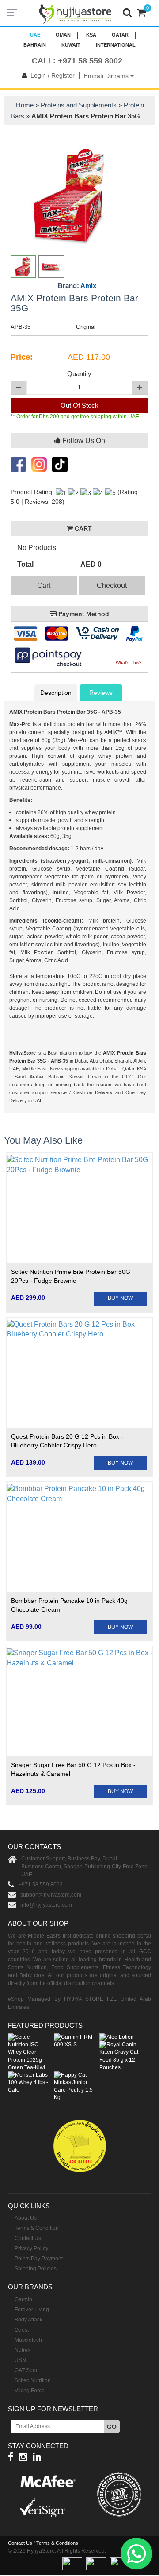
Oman (63, 35)
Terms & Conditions (57, 2543)
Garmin (23, 2299)
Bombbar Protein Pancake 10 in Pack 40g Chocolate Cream (69, 1605)
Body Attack (28, 2320)
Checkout (112, 585)
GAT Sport (27, 2370)
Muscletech (28, 2340)
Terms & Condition (37, 2228)
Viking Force (30, 2391)
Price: (22, 357)
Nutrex (23, 2350)
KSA (91, 35)
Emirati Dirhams (107, 76)
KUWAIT (71, 45)
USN (20, 2360)
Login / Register (53, 75)
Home (25, 105)
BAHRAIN (35, 45)
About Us (26, 2218)
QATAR (120, 35)
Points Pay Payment (39, 2259)
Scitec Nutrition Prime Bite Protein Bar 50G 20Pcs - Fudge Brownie (71, 1276)
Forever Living (32, 2310)
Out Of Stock (79, 405)
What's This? (129, 662)
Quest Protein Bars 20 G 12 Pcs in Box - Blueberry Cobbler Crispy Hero (67, 1441)
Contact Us (28, 2238)
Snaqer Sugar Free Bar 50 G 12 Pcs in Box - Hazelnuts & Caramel (73, 1769)
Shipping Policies (36, 2269)
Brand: (77, 286)
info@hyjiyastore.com (46, 1905)
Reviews (101, 693)
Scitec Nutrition (33, 2380)
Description (56, 693)
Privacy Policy (31, 2248)
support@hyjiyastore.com (51, 1895)
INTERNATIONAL (116, 45)
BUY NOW (120, 1298)
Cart (44, 585)
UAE (35, 35)
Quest (22, 2330)
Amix (88, 286)
